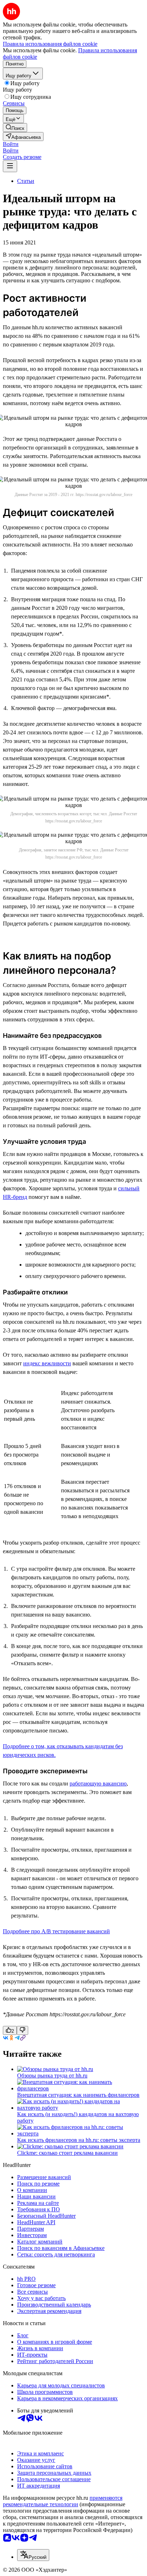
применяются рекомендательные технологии (63, 2501)
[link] (15, 128)
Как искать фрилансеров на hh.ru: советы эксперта (79, 2140)
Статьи (26, 181)
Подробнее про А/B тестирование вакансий (56, 1931)
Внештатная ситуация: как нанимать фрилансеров (78, 2095)
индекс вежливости (47, 1363)
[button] (11, 144)
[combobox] (33, 2555)
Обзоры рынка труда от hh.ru (52, 2076)
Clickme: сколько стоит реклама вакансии (67, 2153)
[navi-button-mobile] (10, 166)
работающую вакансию (98, 1783)
